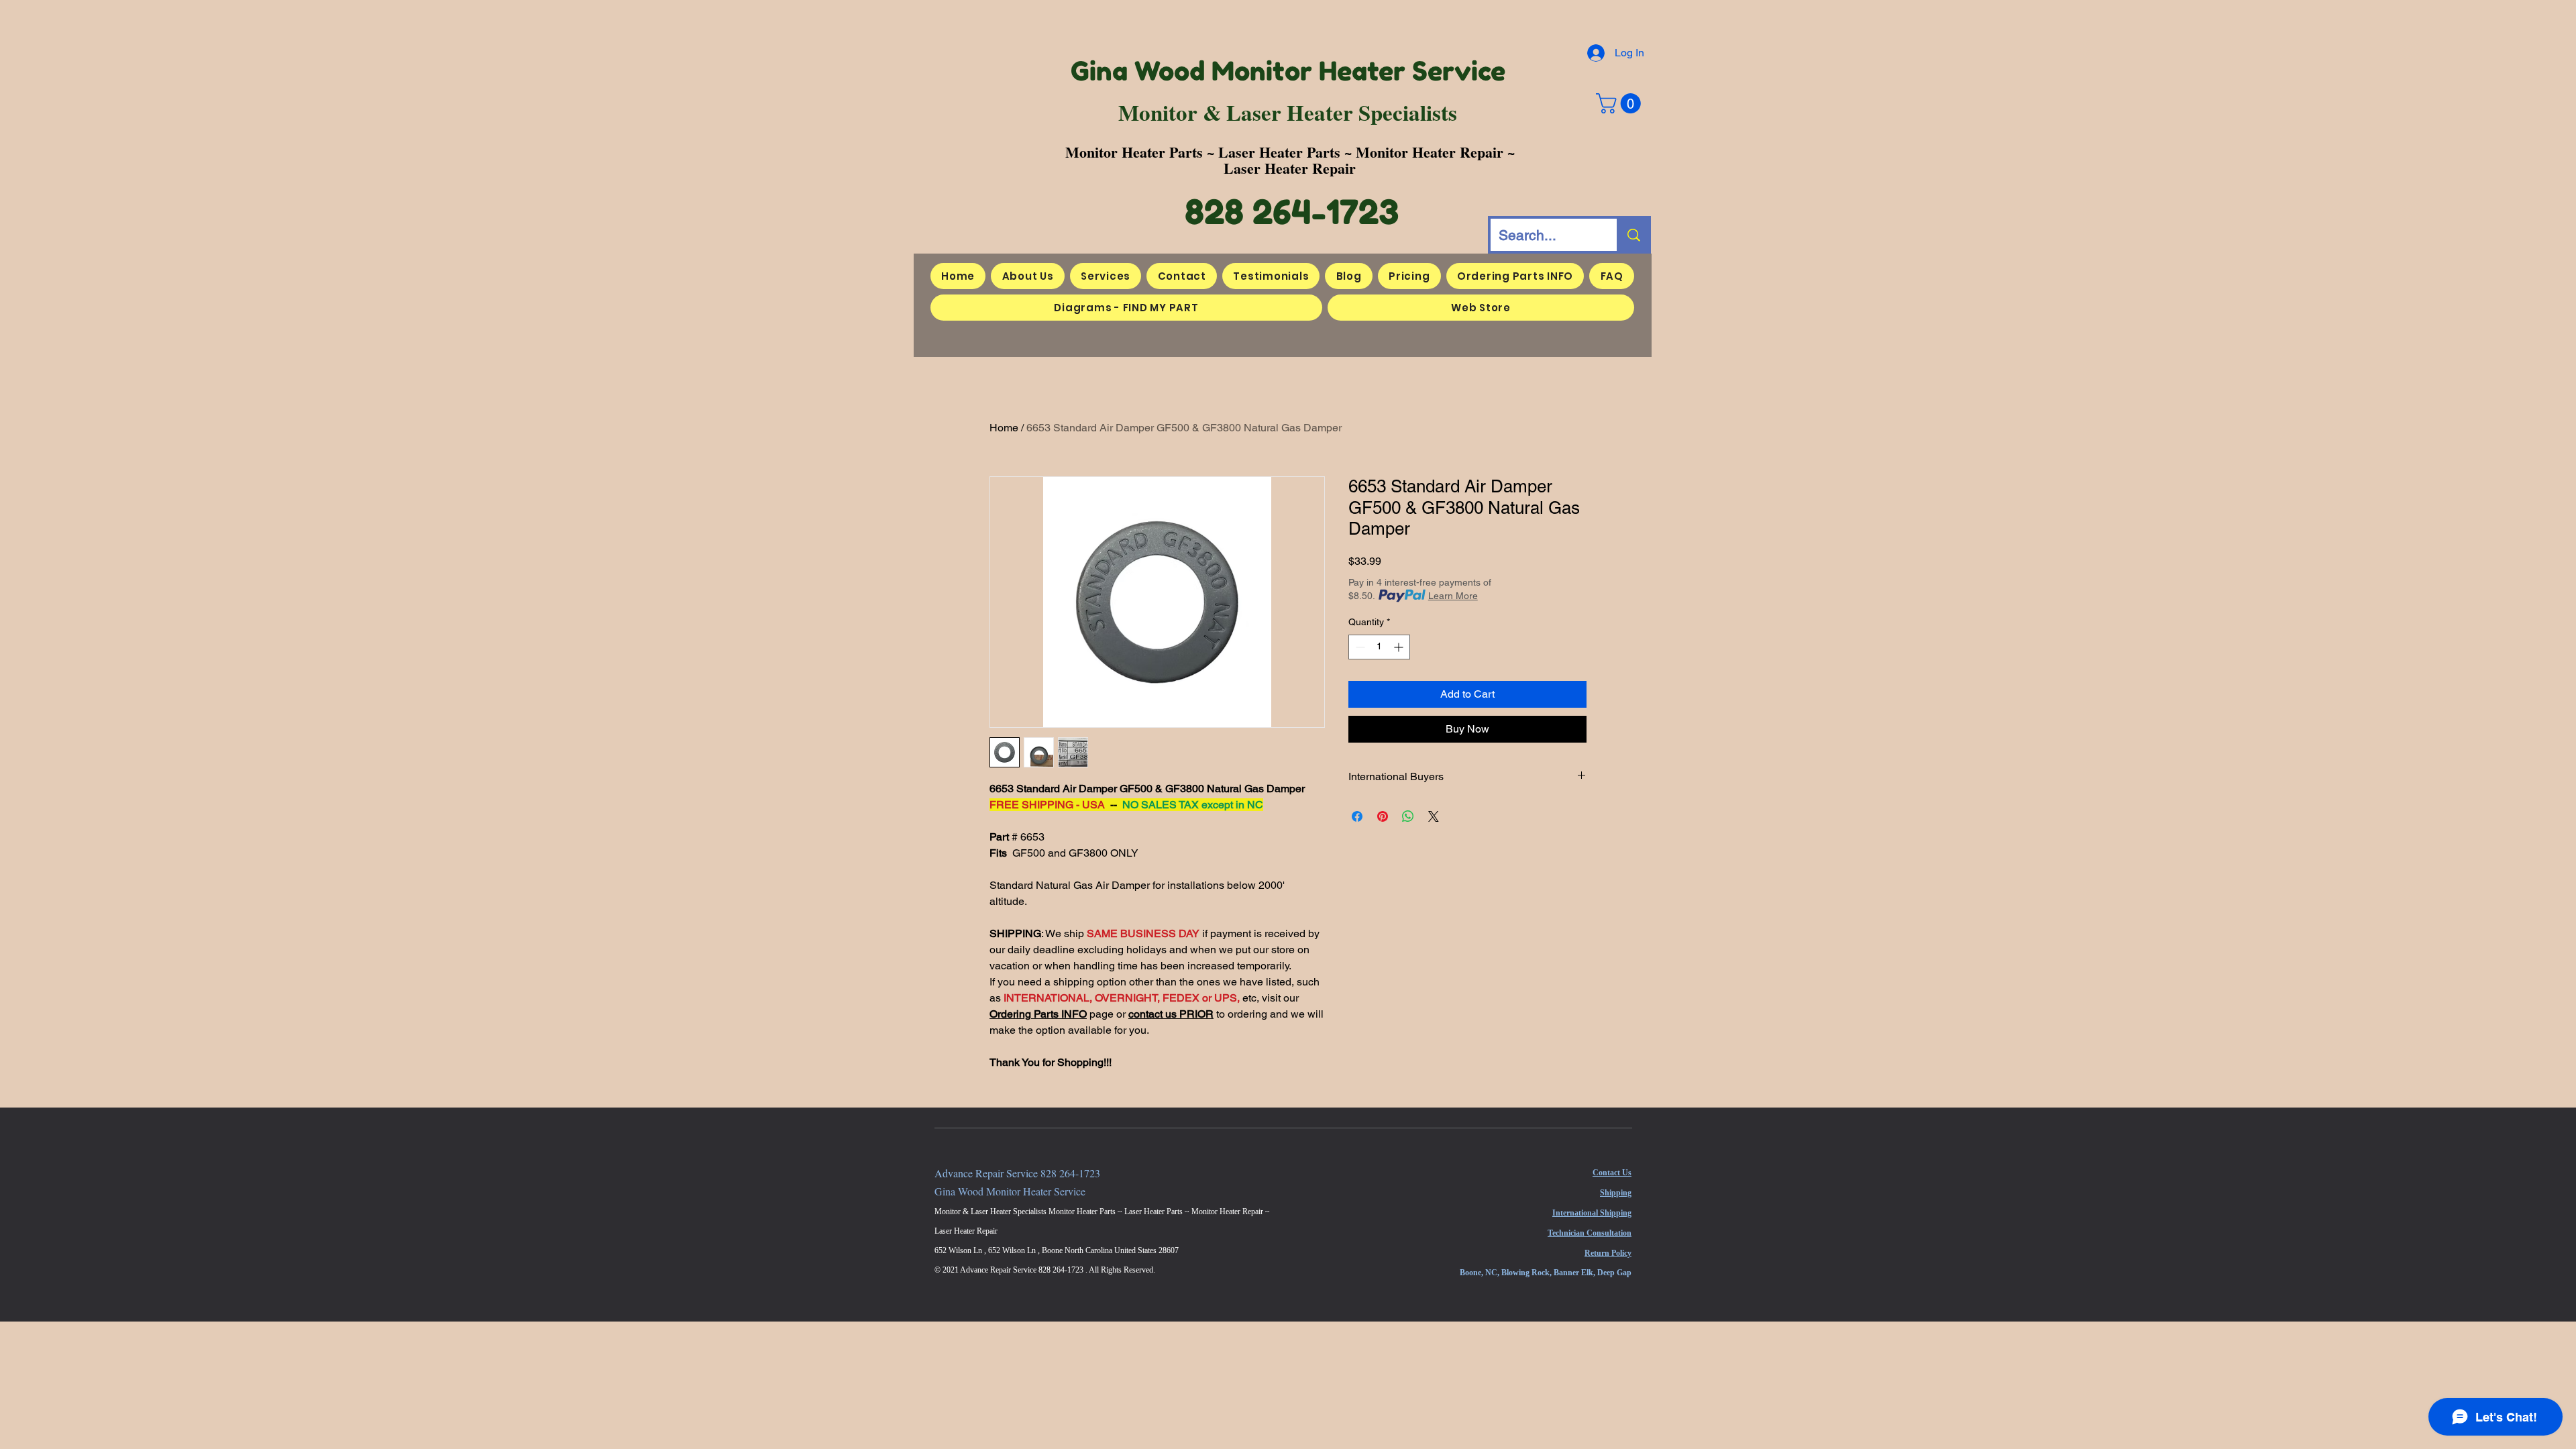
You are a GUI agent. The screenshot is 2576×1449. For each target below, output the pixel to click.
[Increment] (1400, 647)
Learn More (1453, 596)
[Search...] (1632, 235)
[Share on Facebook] (1357, 816)
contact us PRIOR (1171, 1014)
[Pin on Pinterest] (1383, 816)
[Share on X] (1434, 816)
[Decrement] (1359, 647)
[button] (1621, 103)
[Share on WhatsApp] (1408, 816)
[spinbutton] (1379, 647)
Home (1004, 428)
